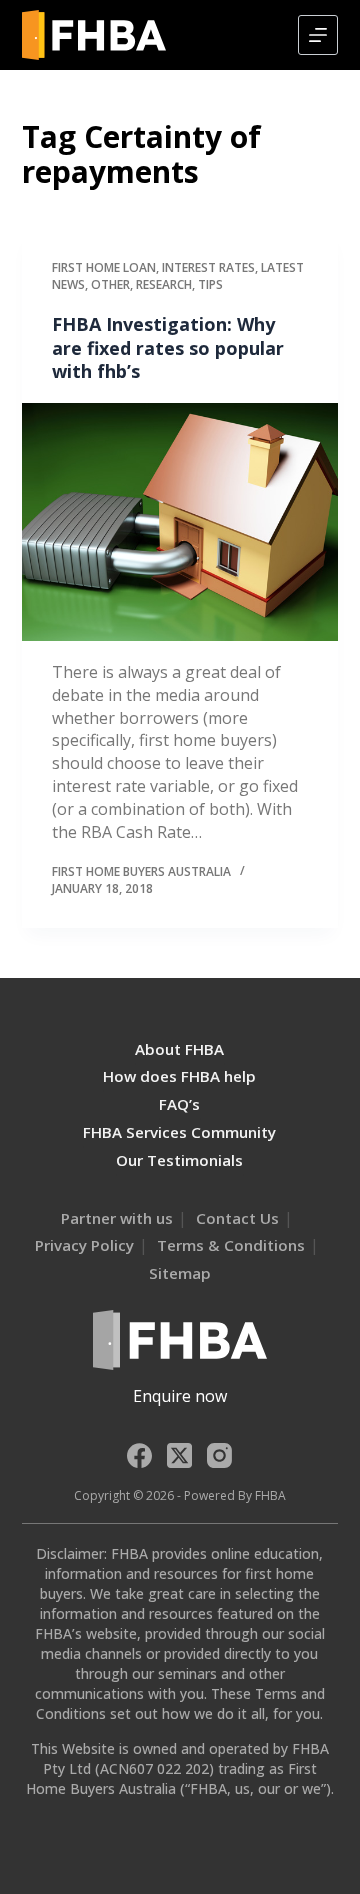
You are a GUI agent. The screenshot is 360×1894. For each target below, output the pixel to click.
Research (164, 284)
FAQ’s (179, 1104)
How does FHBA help (179, 1076)
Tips (210, 284)
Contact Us (237, 1218)
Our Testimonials (179, 1160)
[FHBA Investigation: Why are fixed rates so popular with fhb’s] (180, 522)
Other (110, 284)
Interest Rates (208, 267)
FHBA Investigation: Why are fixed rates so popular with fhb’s (168, 347)
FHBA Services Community (179, 1132)
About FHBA (179, 1049)
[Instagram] (219, 1455)
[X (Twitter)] (179, 1455)
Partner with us (117, 1218)
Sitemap (180, 1273)
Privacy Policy (84, 1245)
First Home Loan (104, 267)
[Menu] (318, 35)
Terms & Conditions (231, 1245)
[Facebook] (139, 1455)
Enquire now (180, 1396)
